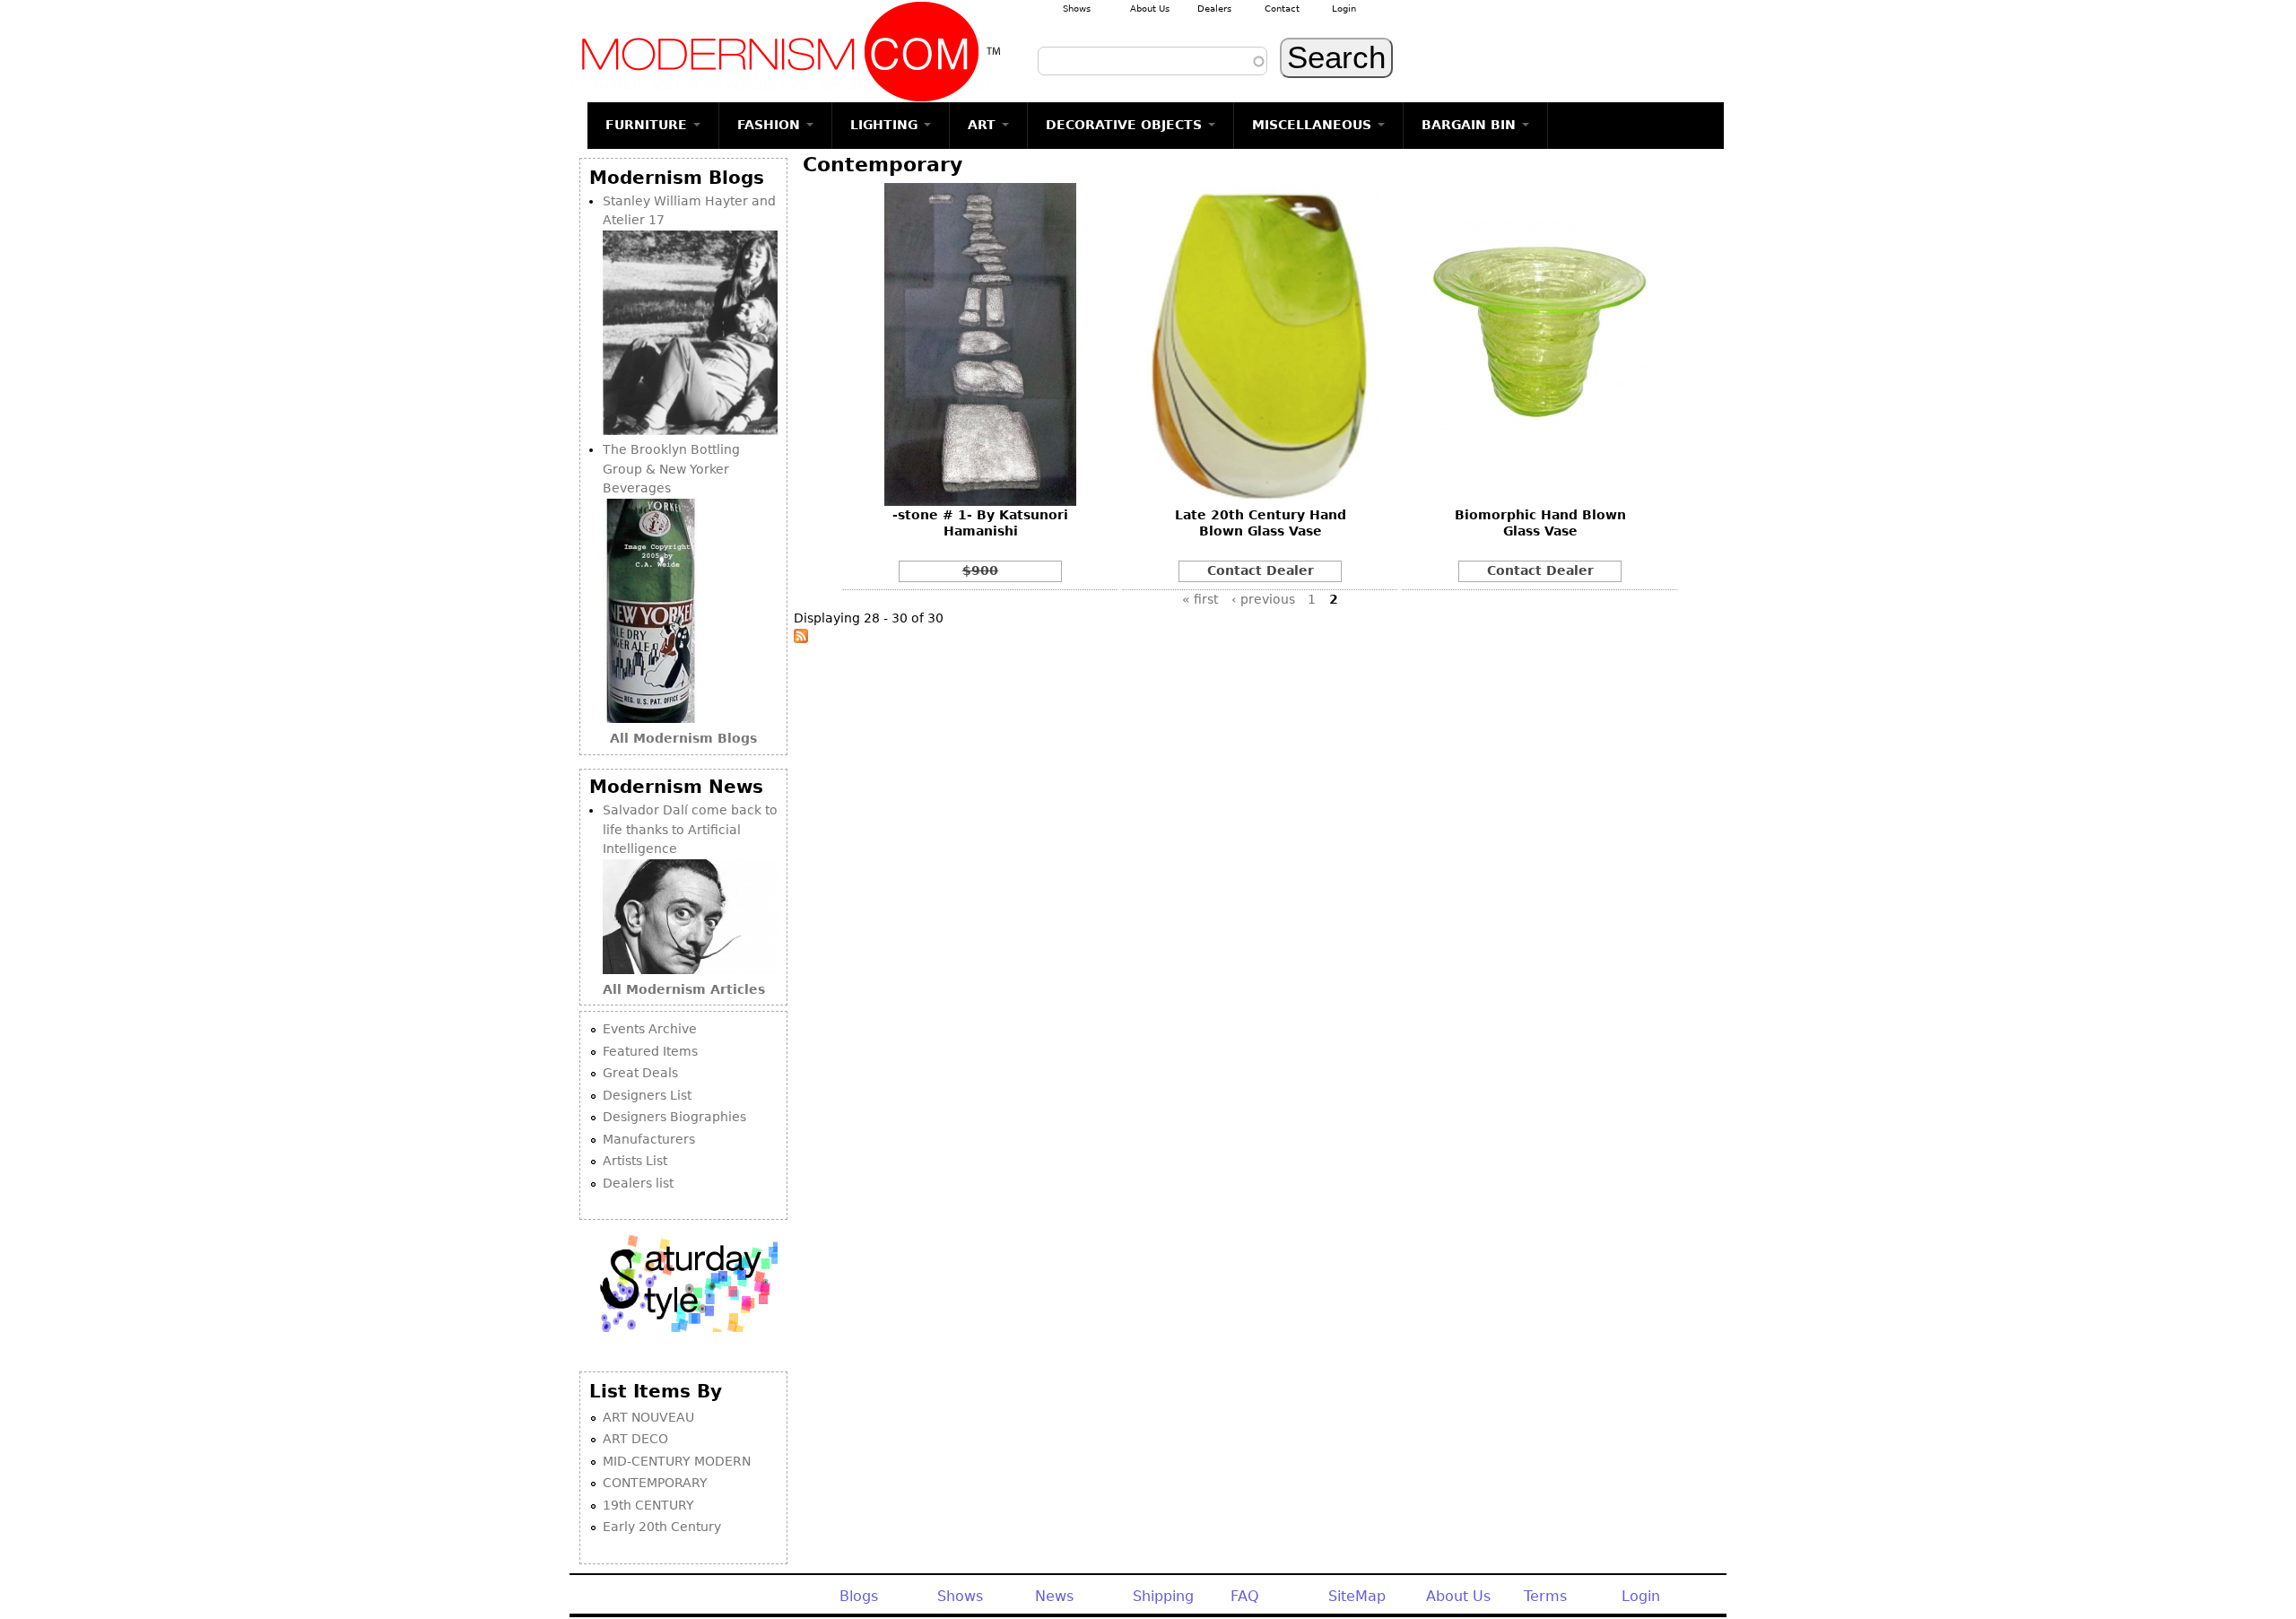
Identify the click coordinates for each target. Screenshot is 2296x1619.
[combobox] (1152, 61)
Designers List (647, 1095)
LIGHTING (886, 125)
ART (984, 125)
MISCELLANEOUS (1314, 125)
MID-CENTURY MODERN (677, 1461)
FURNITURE (648, 125)
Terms (1545, 1596)
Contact (1282, 9)
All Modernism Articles (684, 989)
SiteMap (1357, 1596)
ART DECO (635, 1439)
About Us (1150, 9)
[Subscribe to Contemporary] (801, 639)
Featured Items (650, 1051)
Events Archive (650, 1029)
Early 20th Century (662, 1527)
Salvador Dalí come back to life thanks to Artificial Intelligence (690, 829)
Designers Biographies (674, 1117)
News (1054, 1596)
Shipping (1163, 1596)
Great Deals (640, 1073)
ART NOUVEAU (648, 1417)
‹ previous (1263, 599)
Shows (1077, 9)
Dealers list (638, 1183)
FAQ (1245, 1596)
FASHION (771, 125)
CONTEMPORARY (655, 1483)
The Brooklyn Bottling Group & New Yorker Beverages (671, 469)
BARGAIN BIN (1471, 125)
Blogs (859, 1596)
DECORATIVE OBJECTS (1126, 125)
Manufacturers (649, 1139)
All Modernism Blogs (683, 738)
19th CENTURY (648, 1505)
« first (1200, 599)
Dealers (1214, 9)
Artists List (635, 1161)
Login (1344, 9)
